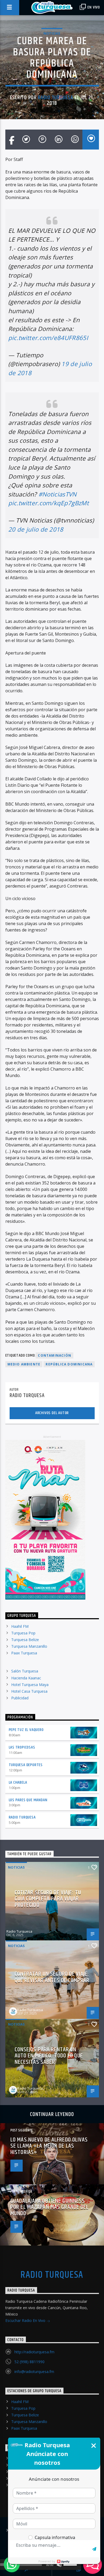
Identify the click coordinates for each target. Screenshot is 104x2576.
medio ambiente (24, 1364)
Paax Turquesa (24, 1653)
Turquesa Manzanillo (29, 1646)
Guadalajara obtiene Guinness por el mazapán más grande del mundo (49, 2207)
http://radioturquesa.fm (34, 2352)
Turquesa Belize (25, 1640)
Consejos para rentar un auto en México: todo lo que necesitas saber (49, 2056)
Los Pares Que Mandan (28, 1800)
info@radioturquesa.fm (34, 2372)
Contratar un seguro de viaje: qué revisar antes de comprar (52, 1977)
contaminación (55, 1355)
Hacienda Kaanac (26, 1678)
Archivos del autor (52, 1413)
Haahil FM (20, 1626)
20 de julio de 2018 (36, 529)
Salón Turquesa (25, 1671)
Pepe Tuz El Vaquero (26, 1730)
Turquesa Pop (23, 1633)
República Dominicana (69, 1364)
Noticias (52, 33)
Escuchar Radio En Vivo (26, 2320)
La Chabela (18, 1782)
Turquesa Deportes (26, 1765)
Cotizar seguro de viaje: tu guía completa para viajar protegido (48, 1899)
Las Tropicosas (22, 1747)
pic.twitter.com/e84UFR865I (48, 338)
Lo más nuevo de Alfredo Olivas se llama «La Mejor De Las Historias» (49, 2146)
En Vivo (93, 7)
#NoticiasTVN (58, 494)
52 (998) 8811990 (29, 2362)
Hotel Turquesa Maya (30, 1685)
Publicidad (20, 1698)
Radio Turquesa (55, 98)
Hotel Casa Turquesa (29, 1691)
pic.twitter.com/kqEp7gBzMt (49, 503)
